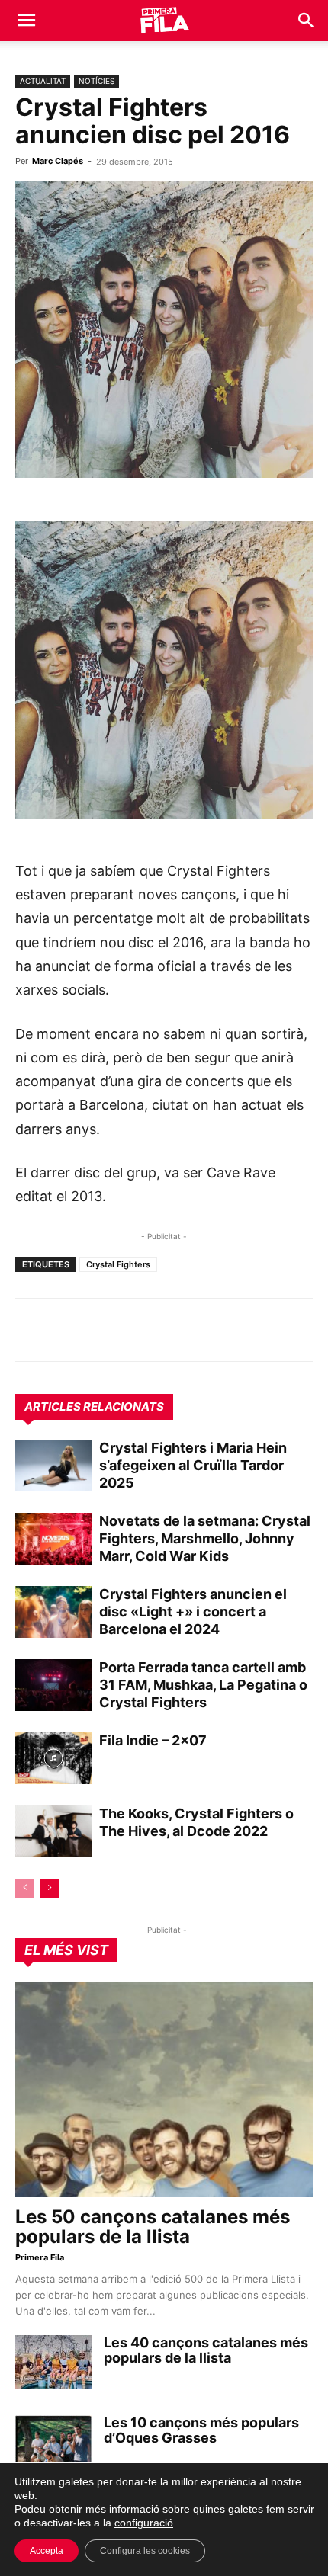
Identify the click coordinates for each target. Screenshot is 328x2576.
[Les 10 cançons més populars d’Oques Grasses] (53, 2442)
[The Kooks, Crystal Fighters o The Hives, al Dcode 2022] (53, 1832)
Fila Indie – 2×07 (153, 1740)
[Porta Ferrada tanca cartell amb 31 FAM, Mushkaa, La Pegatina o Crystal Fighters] (53, 1685)
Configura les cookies (145, 2551)
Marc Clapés (58, 161)
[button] (26, 21)
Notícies (96, 81)
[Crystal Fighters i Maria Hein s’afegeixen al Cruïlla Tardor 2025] (53, 1466)
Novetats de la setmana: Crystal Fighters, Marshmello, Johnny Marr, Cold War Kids (205, 1538)
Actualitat (43, 81)
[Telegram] (66, 1330)
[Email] (171, 1330)
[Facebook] (136, 1330)
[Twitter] (101, 1330)
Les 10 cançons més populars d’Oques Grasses (201, 2430)
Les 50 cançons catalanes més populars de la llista (153, 2227)
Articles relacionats (94, 1407)
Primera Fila (40, 2257)
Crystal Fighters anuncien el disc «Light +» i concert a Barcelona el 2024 (193, 1612)
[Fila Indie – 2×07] (53, 1759)
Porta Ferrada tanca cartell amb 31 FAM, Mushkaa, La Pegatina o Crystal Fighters (203, 1685)
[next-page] (49, 1888)
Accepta (47, 2551)
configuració (144, 2523)
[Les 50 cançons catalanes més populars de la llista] (164, 2089)
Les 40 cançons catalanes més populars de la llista (206, 2350)
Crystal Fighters (118, 1264)
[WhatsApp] (31, 1330)
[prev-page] (25, 1888)
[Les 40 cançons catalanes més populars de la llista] (53, 2362)
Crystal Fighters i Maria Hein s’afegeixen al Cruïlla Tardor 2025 (193, 1465)
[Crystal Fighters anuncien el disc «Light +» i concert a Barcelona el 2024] (53, 1612)
